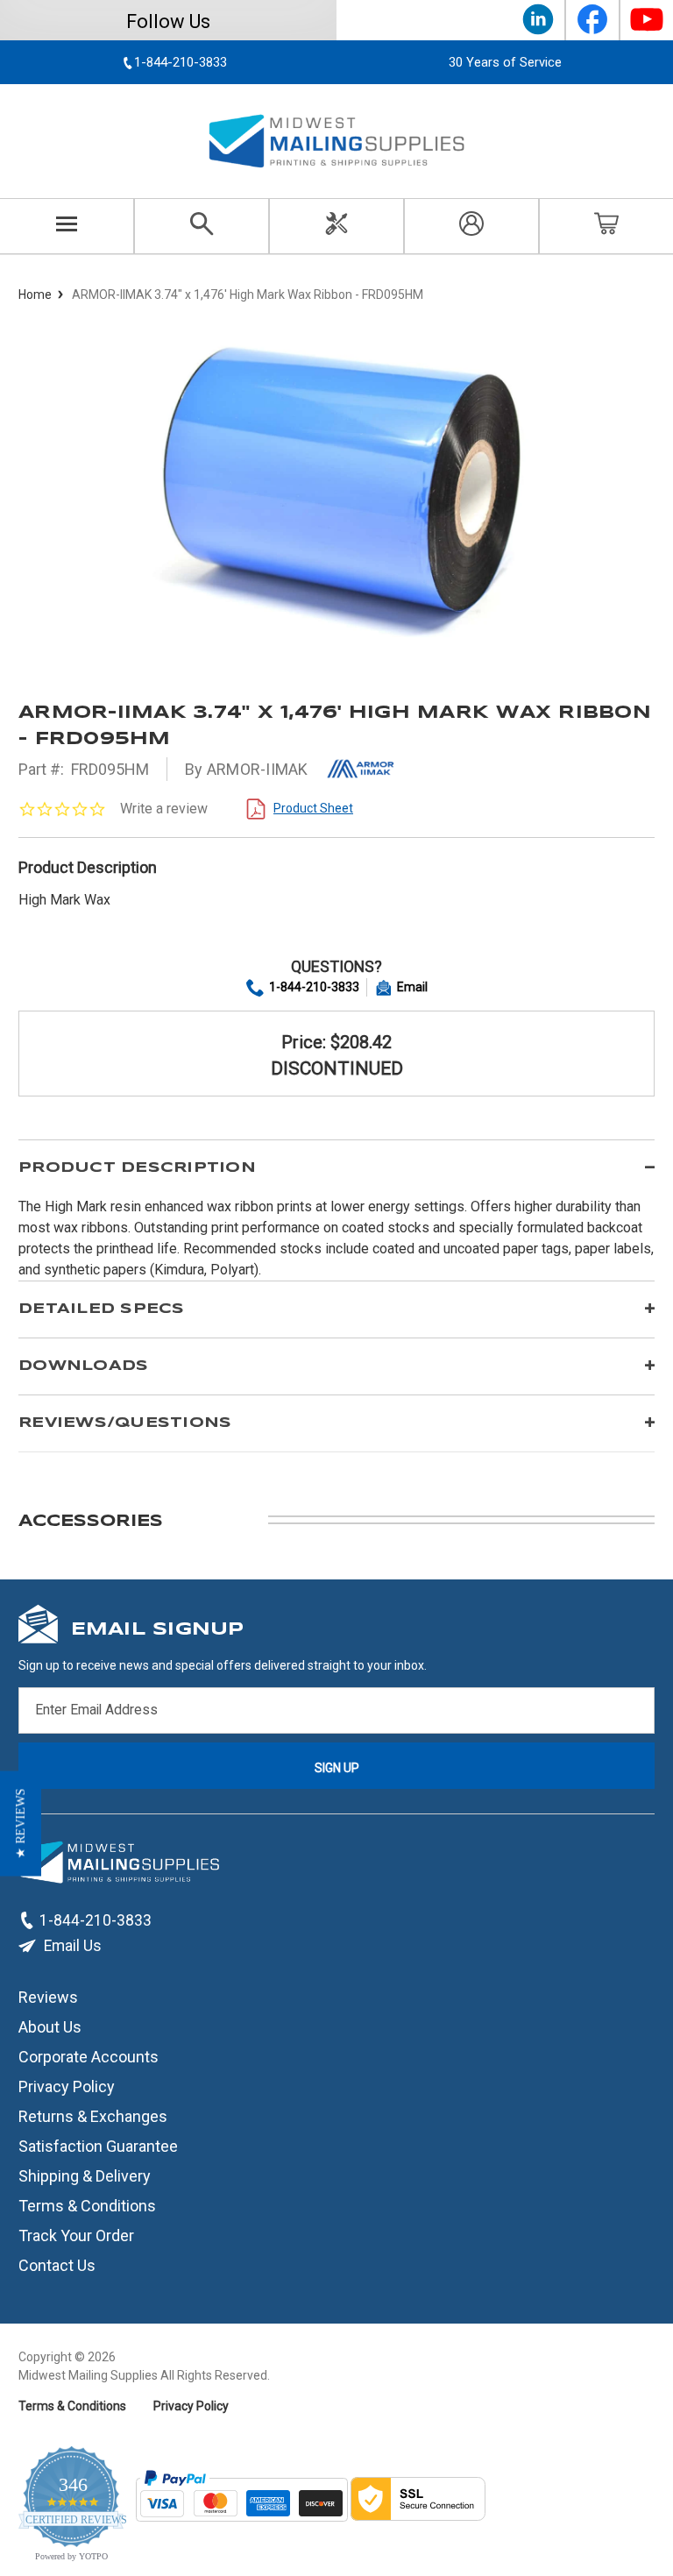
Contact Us (57, 2265)
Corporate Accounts (89, 2057)
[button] (21, 1824)
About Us (50, 2027)
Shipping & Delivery (85, 2176)
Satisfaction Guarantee (98, 2146)
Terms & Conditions (87, 2206)
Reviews (48, 1997)
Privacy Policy (67, 2086)
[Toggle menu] (67, 226)
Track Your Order (76, 2235)
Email (412, 987)
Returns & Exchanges (93, 2116)
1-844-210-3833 (314, 987)
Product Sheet (313, 808)
